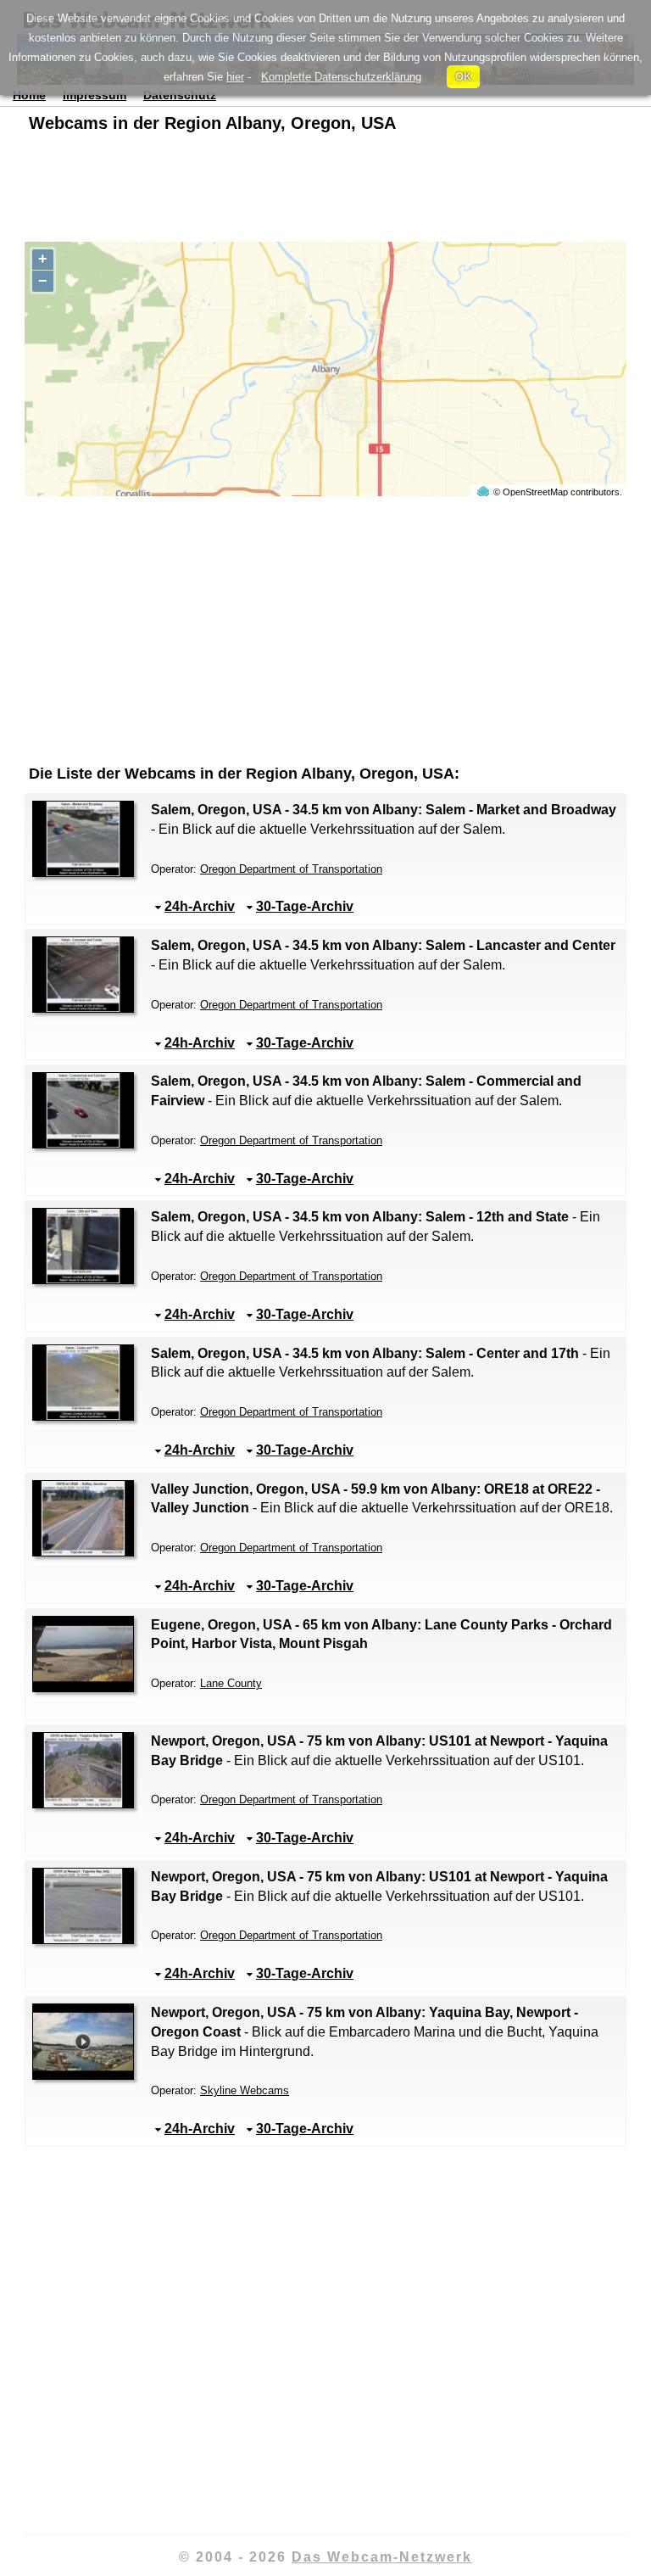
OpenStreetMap (535, 492)
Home (29, 95)
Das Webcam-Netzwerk (382, 2557)
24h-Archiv (200, 906)
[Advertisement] (325, 191)
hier (235, 77)
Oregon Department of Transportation (291, 869)
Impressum (95, 95)
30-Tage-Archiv (305, 906)
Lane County (231, 1683)
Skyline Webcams (245, 2090)
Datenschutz (180, 95)
